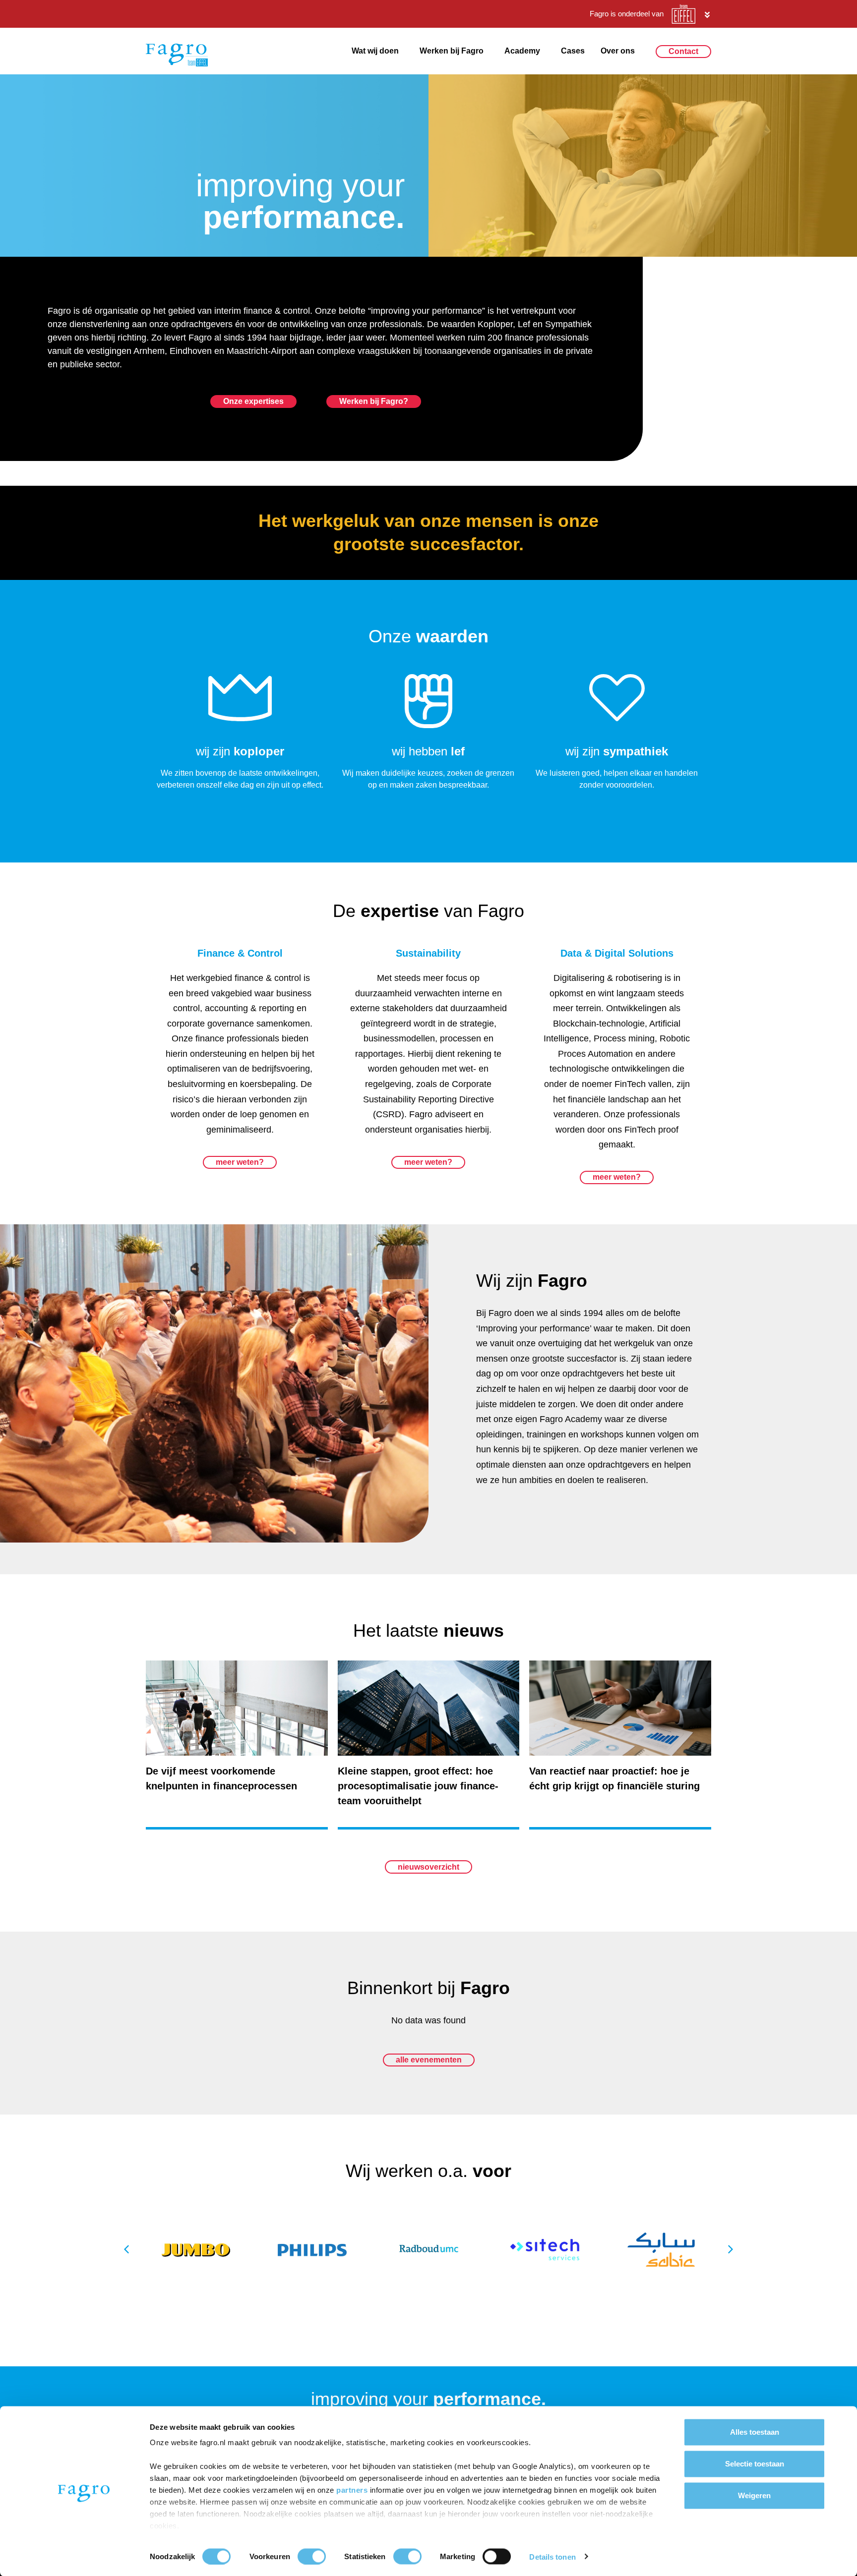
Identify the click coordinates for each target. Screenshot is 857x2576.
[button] (731, 2249)
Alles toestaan (755, 2432)
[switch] (312, 2556)
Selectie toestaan (755, 2464)
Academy (522, 51)
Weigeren (754, 2495)
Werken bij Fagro (452, 51)
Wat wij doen (375, 51)
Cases (573, 51)
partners (353, 2490)
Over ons (618, 51)
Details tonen (552, 2556)
